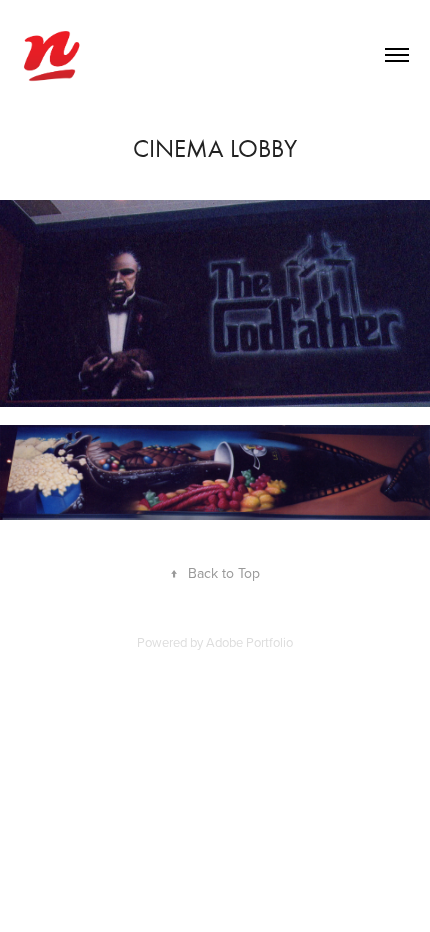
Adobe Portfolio (249, 642)
